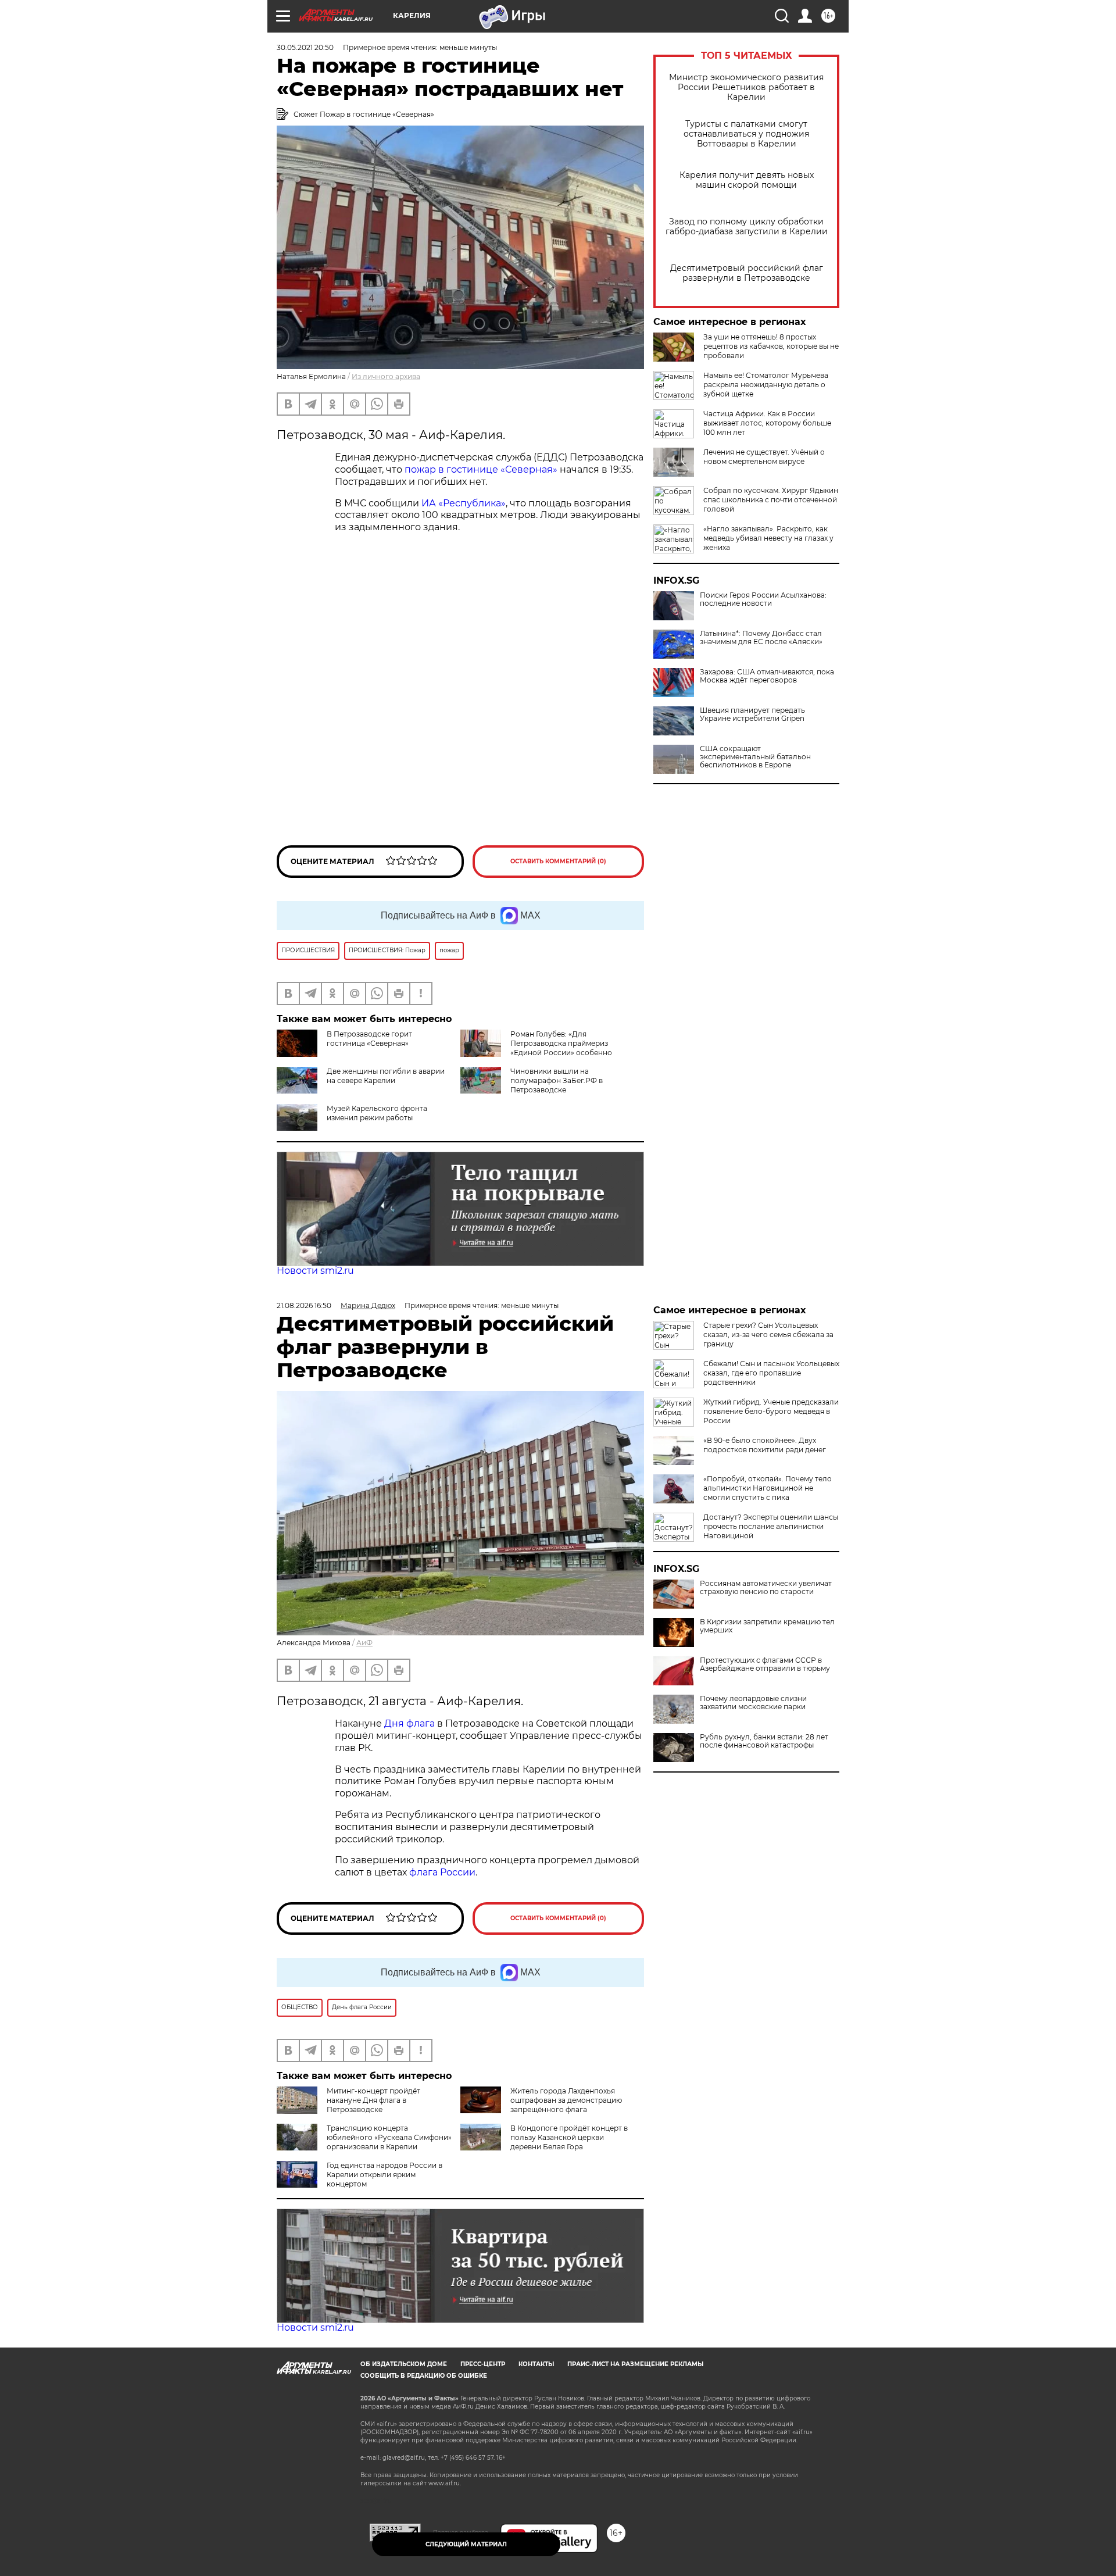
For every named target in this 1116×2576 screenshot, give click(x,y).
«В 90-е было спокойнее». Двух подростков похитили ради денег (765, 1445)
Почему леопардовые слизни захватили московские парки (753, 1703)
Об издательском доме (404, 2364)
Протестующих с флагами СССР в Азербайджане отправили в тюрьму (765, 1664)
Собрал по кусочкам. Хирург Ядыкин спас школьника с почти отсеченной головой (771, 500)
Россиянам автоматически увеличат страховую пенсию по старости (766, 1588)
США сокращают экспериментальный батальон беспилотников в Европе (755, 757)
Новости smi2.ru (315, 1271)
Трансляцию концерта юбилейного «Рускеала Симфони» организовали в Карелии (389, 2137)
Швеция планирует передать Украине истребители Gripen (752, 714)
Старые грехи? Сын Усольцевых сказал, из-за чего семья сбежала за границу (768, 1335)
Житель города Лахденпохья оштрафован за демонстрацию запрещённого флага (566, 2100)
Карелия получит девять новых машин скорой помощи (747, 180)
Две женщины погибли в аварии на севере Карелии (386, 1076)
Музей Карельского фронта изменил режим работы (377, 1113)
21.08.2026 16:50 (304, 1305)
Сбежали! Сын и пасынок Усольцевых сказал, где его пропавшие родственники (771, 1373)
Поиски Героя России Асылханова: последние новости (763, 599)
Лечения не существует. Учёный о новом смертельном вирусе (764, 457)
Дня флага (409, 1723)
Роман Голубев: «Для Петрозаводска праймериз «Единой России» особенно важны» (536, 1048)
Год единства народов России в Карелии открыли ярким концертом (384, 2175)
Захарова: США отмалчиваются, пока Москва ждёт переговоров (767, 676)
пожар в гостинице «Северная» (481, 469)
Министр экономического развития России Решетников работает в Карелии (746, 87)
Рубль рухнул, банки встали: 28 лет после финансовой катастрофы (764, 1741)
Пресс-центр (483, 2364)
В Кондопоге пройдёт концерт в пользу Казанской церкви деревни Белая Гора (569, 2137)
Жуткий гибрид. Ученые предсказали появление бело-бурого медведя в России (771, 1411)
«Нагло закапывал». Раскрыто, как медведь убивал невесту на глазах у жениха (768, 538)
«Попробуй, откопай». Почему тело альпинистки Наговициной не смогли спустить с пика (768, 1488)
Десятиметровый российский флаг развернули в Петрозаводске (747, 273)
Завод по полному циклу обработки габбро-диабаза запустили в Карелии (747, 227)
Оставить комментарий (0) (558, 861)
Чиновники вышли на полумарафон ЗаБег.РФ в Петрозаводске (557, 1080)
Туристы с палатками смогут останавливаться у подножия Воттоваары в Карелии (746, 134)
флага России (441, 1872)
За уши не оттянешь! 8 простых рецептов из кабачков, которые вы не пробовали (771, 346)
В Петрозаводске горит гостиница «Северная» (369, 1039)
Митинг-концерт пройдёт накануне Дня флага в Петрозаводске (373, 2100)
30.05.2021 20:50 (305, 47)
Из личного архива (386, 376)
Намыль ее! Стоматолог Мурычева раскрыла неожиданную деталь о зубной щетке (766, 385)
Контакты (536, 2364)
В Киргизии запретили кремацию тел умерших (767, 1626)
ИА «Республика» (464, 503)
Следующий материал (466, 2544)
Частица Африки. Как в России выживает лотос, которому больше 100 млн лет (767, 423)
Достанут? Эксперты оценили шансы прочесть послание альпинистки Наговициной (771, 1526)
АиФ (364, 1643)
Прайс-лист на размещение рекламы (635, 2364)
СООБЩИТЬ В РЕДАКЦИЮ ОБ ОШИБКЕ (424, 2376)
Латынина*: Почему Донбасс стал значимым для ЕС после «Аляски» (761, 638)
